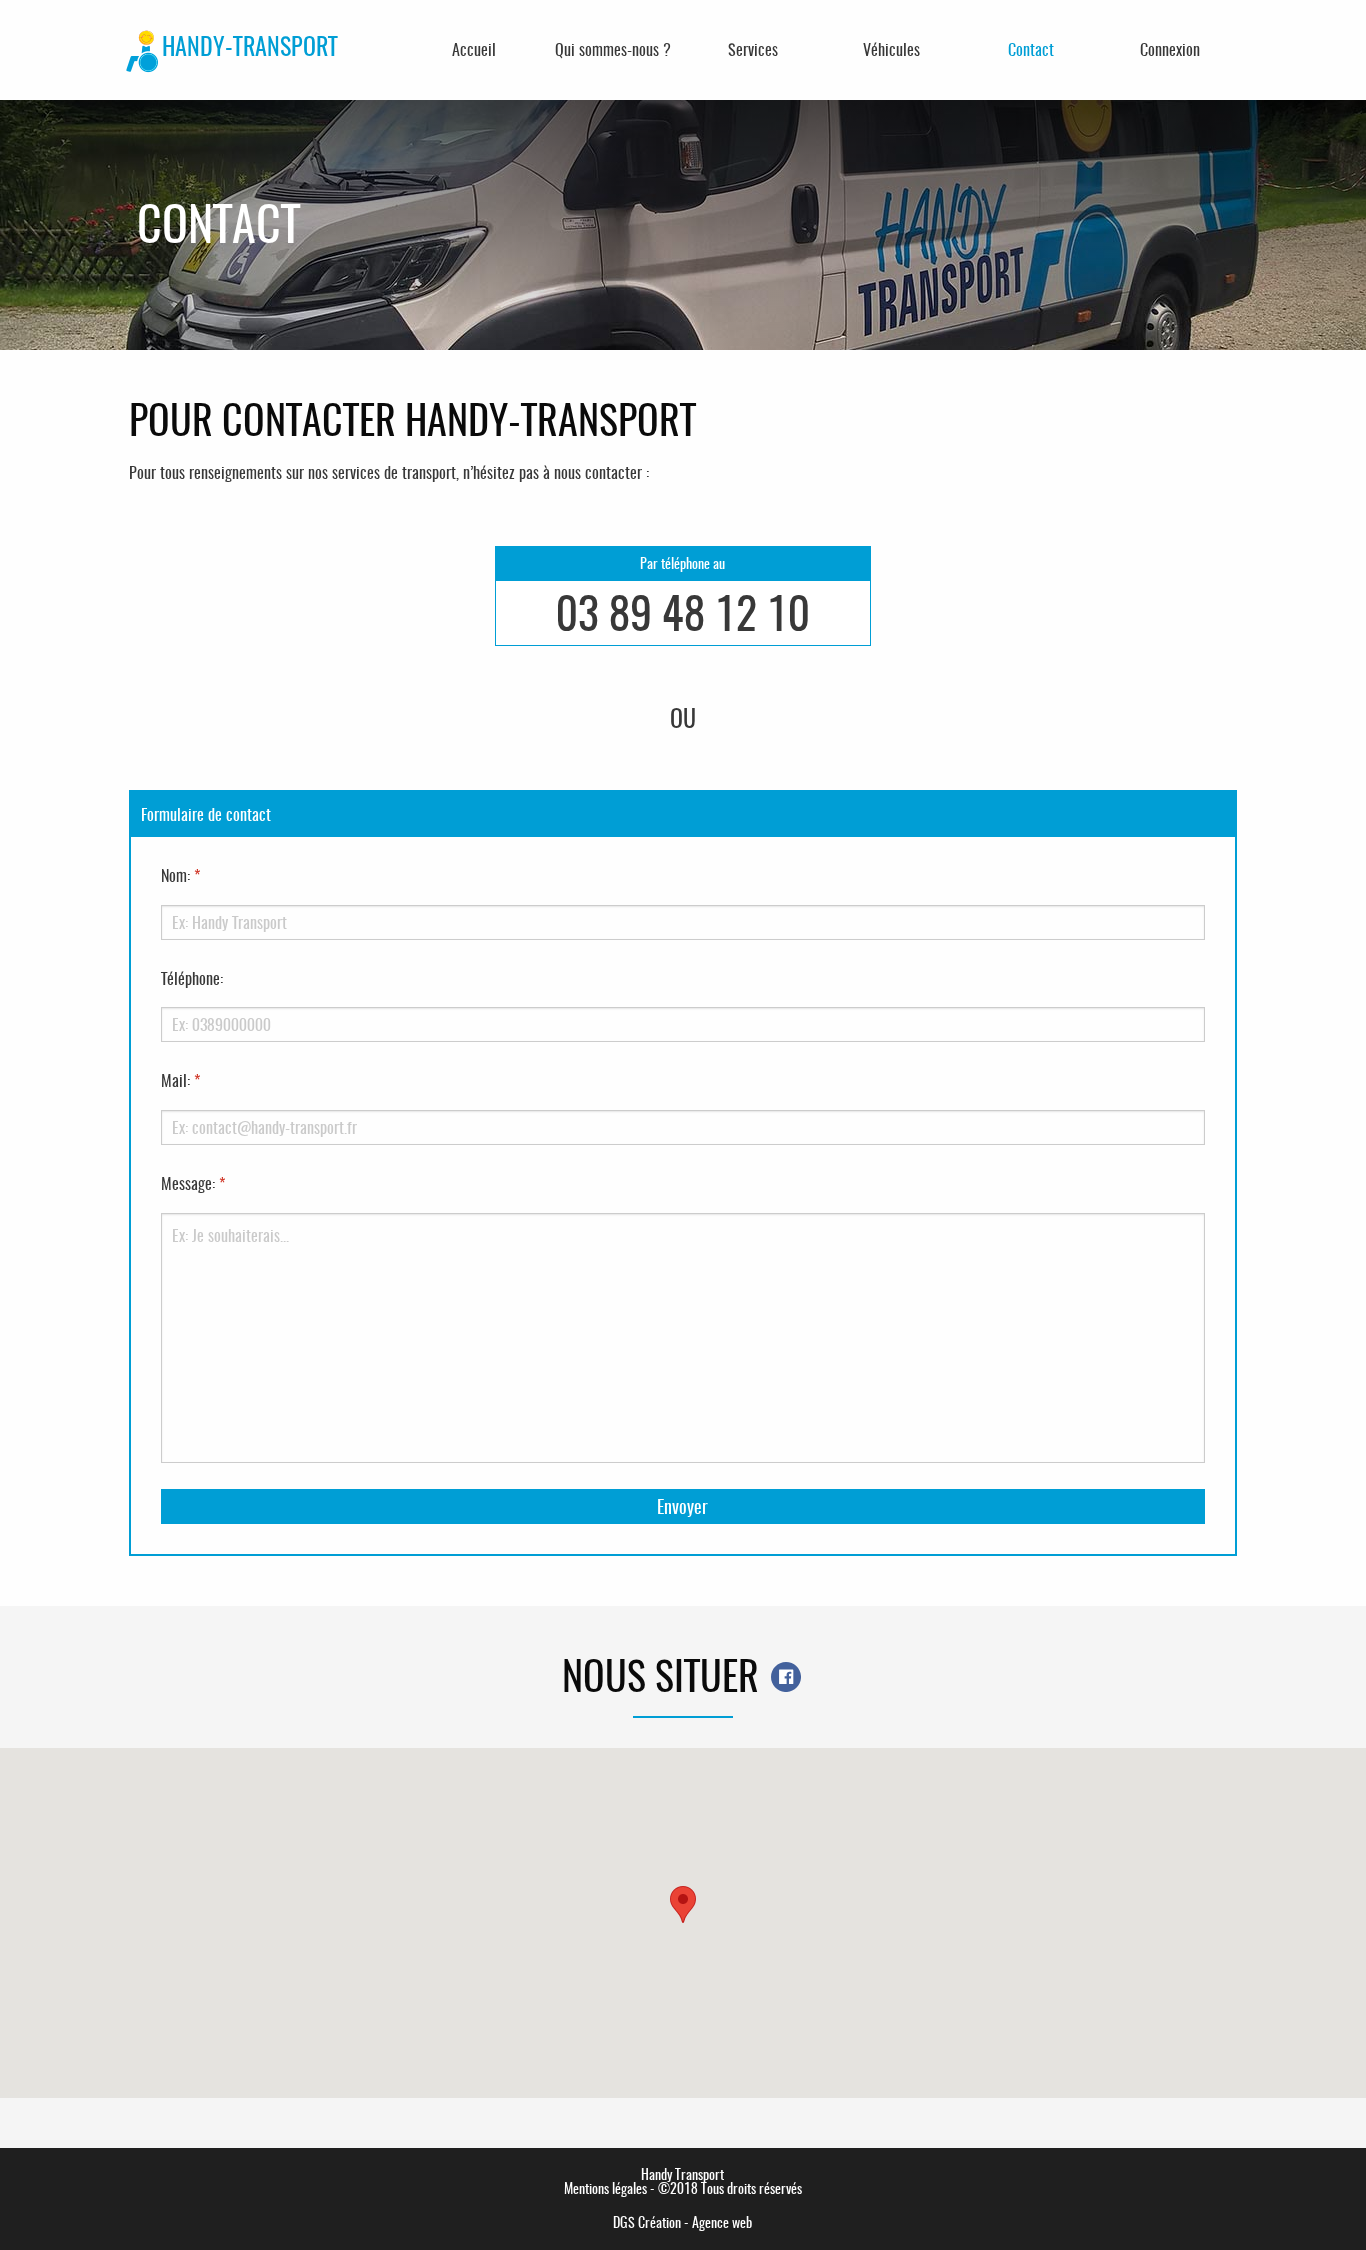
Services (753, 49)
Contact (1031, 49)
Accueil (474, 49)
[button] (683, 1904)
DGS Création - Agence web (682, 2222)
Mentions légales (605, 2188)
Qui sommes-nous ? (613, 49)
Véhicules (891, 49)
